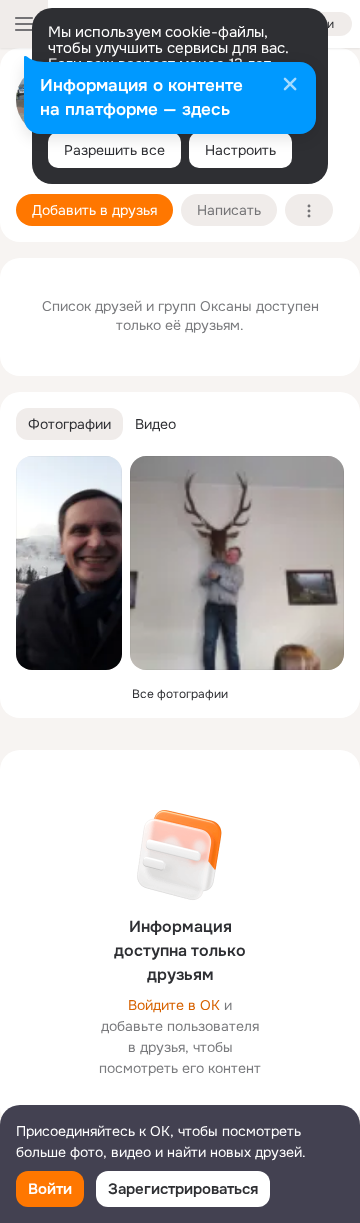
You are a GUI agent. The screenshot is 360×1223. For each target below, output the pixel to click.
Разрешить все (114, 150)
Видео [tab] (155, 424)
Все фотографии (180, 694)
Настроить (240, 150)
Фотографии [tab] (69, 424)
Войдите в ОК (174, 1005)
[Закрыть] (290, 86)
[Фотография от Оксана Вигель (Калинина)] (69, 563)
